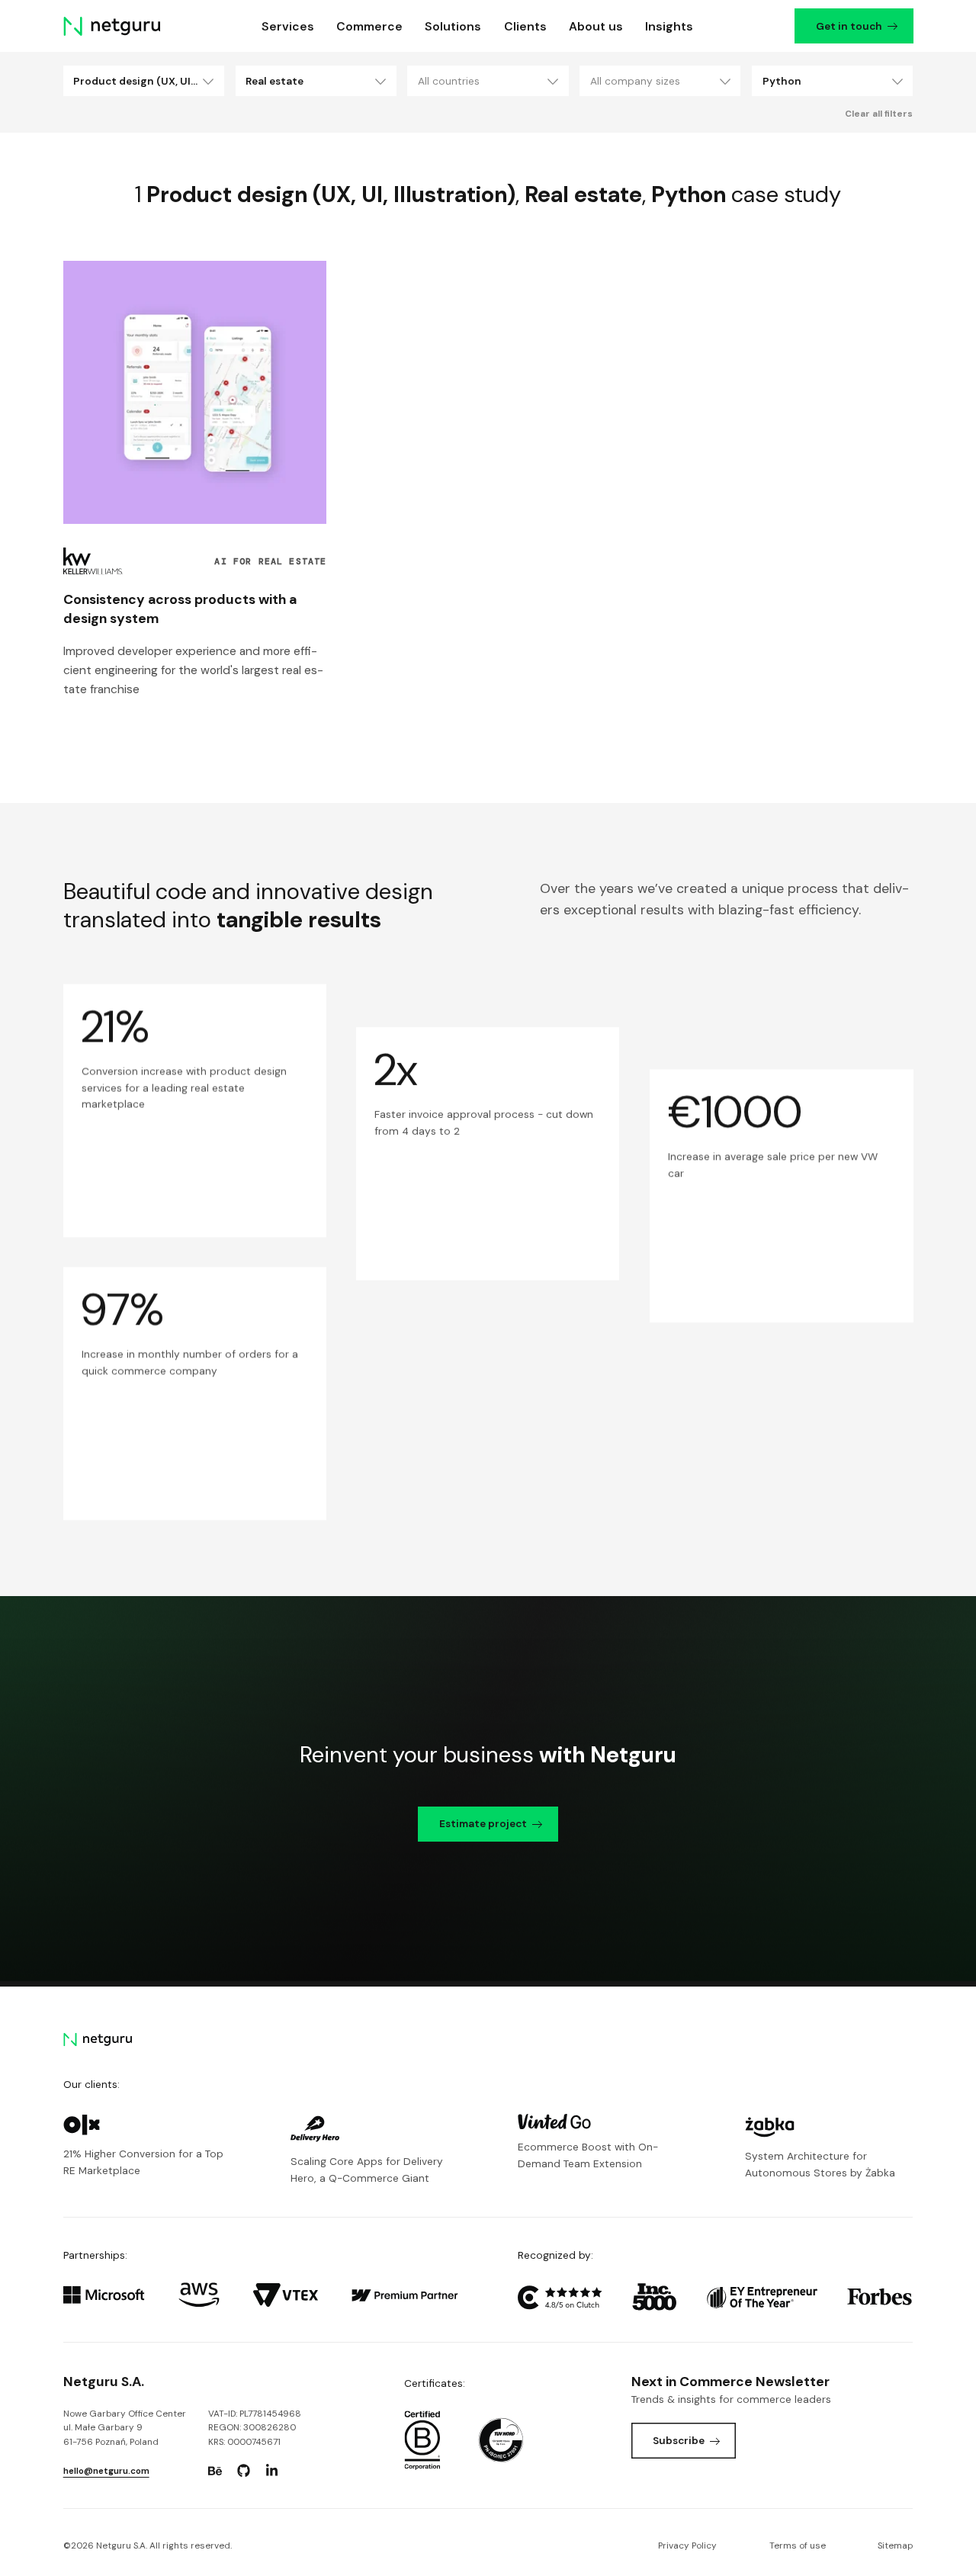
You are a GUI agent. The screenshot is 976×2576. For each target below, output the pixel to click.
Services (288, 26)
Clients (525, 26)
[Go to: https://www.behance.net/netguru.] (215, 2471)
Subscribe (679, 2440)
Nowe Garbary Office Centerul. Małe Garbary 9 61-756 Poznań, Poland (125, 2428)
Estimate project (483, 1823)
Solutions (453, 26)
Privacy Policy (687, 2545)
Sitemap (895, 2545)
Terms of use (798, 2545)
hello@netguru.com (106, 2471)
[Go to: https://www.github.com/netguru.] (243, 2471)
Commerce (369, 26)
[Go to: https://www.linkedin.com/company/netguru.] (271, 2471)
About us (596, 26)
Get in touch (848, 26)
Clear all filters (879, 114)
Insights (669, 26)
